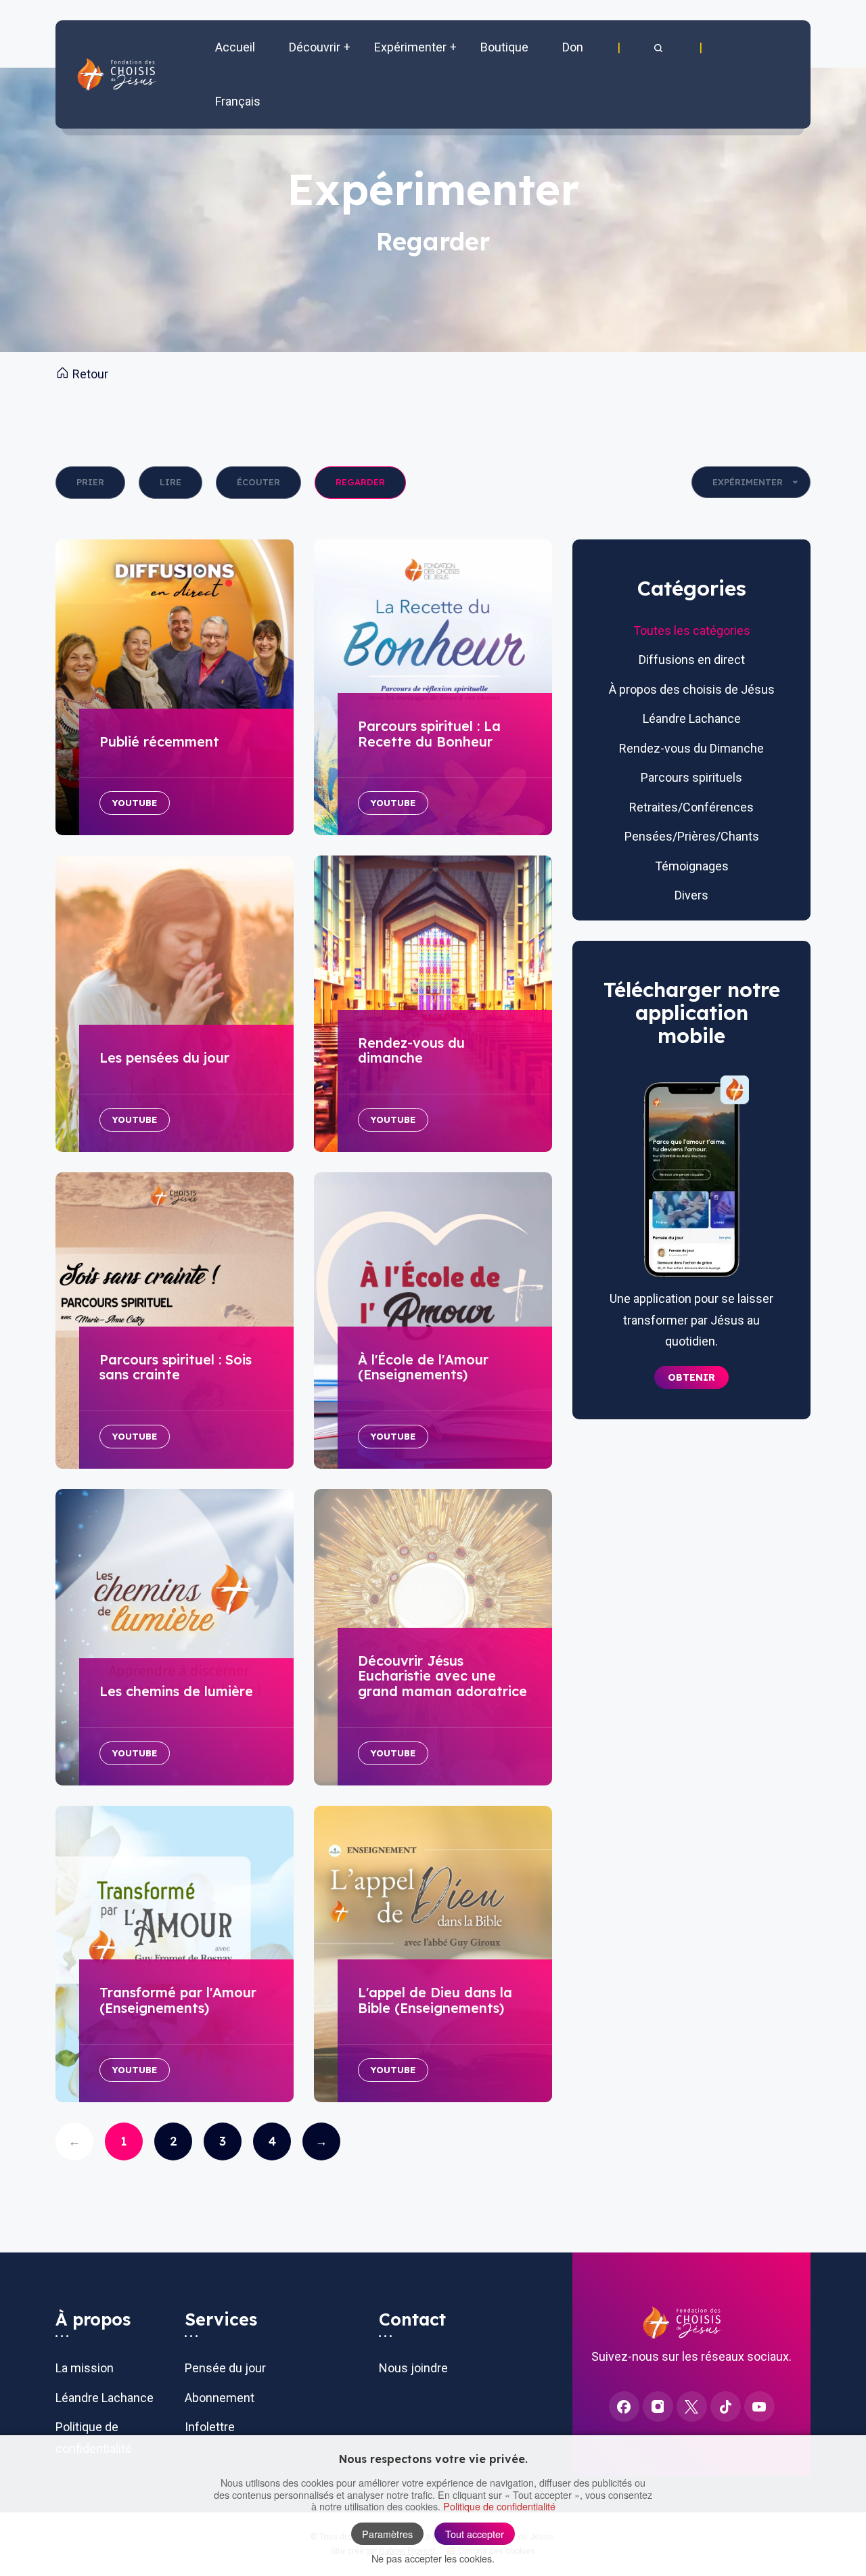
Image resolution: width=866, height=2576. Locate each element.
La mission (85, 2368)
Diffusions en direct (692, 660)
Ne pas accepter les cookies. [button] (433, 2558)
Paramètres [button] (387, 2534)
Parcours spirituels (691, 777)
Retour (89, 374)
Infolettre (210, 2427)
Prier (90, 482)
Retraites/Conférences (691, 807)
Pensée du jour (225, 2368)
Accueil (235, 47)
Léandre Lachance (692, 718)
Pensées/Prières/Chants (692, 836)
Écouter (258, 482)
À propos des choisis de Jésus (692, 689)
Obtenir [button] (691, 1377)
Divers (691, 895)
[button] (660, 47)
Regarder (360, 482)
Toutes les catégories (692, 630)
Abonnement (220, 2398)
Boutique (504, 47)
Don (573, 47)
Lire (170, 482)
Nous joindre (413, 2368)
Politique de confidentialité (499, 2506)
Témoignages (692, 866)
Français (238, 101)
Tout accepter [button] (475, 2534)
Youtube (135, 803)
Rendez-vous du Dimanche (691, 748)
